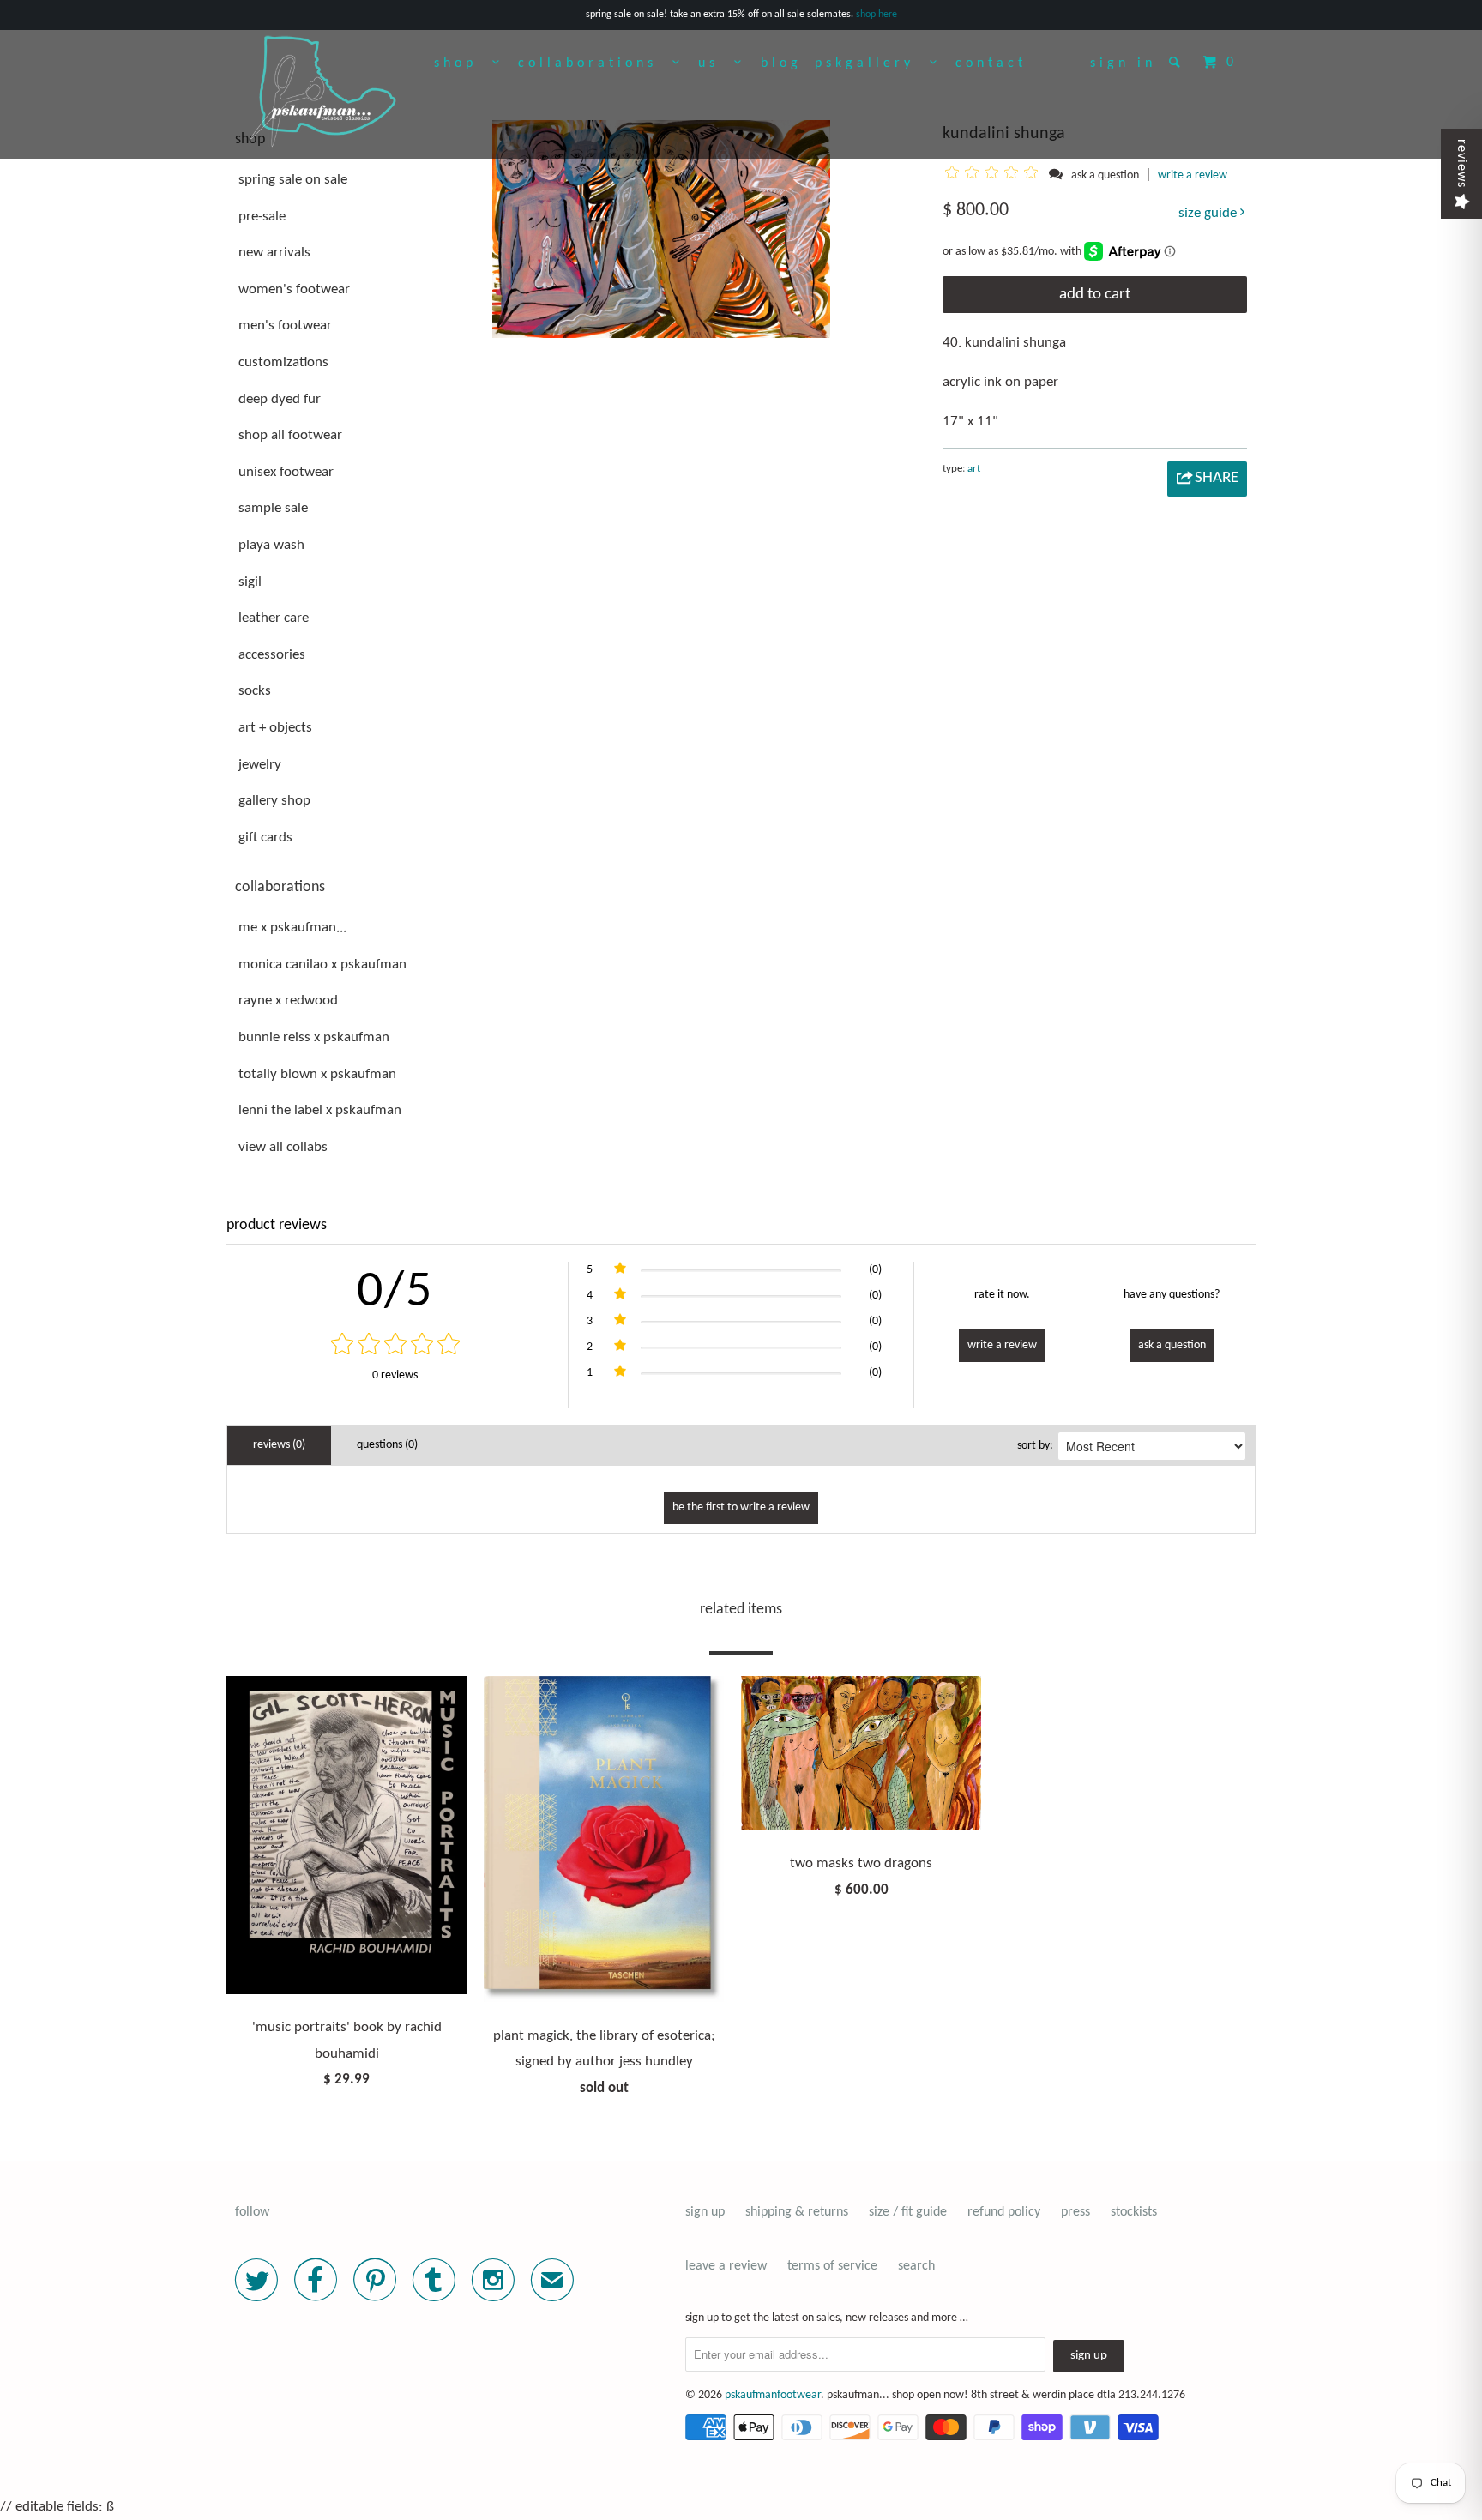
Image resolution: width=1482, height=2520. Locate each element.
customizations (283, 362)
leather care (274, 618)
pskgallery (872, 63)
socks (255, 691)
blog (781, 63)
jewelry (260, 765)
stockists (1134, 2212)
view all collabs (283, 1147)
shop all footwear (290, 435)
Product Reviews (277, 1225)
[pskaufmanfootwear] (323, 93)
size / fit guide (908, 2212)
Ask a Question (1172, 1345)
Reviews (1461, 163)
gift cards (265, 838)
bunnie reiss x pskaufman (314, 1037)
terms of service (832, 2266)
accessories (272, 655)
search (916, 2266)
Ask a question (1105, 175)
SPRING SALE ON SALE (293, 180)
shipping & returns (797, 2212)
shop (463, 63)
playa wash (271, 545)
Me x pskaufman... (292, 928)
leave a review (726, 2266)
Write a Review (1002, 1345)
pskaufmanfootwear (773, 2395)
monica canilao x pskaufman (322, 965)
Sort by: (1035, 1446)
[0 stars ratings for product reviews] (395, 1346)
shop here (877, 15)
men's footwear (285, 326)
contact (991, 63)
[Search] (1178, 62)
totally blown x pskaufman (317, 1074)
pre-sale (262, 217)
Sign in (1123, 63)
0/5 (395, 1293)
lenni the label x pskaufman (320, 1110)
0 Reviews (395, 1375)
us (716, 63)
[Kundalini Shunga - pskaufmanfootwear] (661, 229)
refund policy (1004, 2212)
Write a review (1193, 175)
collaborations (595, 63)
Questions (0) (387, 1445)
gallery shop (274, 801)
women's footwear (294, 289)
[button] (994, 175)
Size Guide (1209, 213)
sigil (250, 582)
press (1075, 2212)
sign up (705, 2212)
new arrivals (274, 253)
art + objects (275, 728)
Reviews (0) (279, 1445)
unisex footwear (286, 472)
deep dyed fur (280, 399)
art (974, 469)
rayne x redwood (288, 1001)
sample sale (273, 508)
